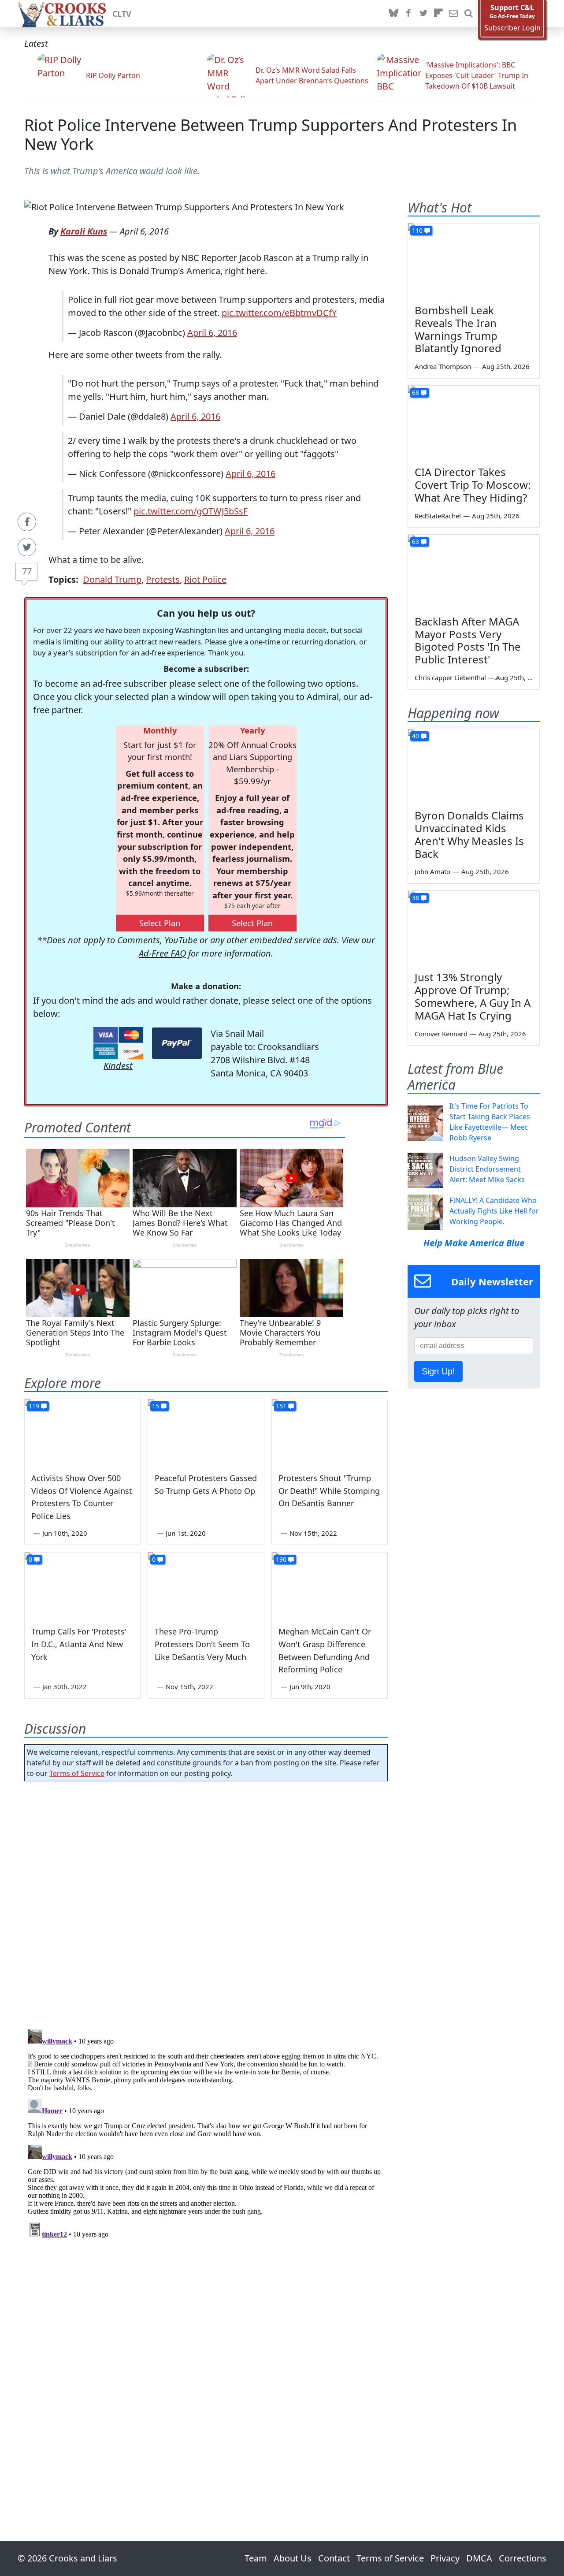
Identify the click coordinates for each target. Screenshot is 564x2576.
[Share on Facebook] (27, 522)
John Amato (432, 871)
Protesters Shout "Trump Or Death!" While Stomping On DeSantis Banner (329, 1491)
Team (256, 2558)
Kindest (118, 1066)
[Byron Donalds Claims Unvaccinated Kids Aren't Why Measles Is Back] (474, 766)
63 (416, 542)
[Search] (468, 14)
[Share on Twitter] (27, 547)
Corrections (523, 2558)
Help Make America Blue (474, 1243)
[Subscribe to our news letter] (453, 14)
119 (34, 1406)
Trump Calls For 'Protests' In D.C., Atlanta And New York (79, 1644)
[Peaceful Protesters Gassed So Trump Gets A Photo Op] (206, 1432)
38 (416, 898)
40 (416, 736)
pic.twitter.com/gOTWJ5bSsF (191, 511)
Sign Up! (438, 1371)
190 (281, 1559)
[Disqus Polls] (206, 1902)
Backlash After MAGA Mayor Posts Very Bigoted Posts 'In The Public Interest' (468, 640)
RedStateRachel (438, 516)
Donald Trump (112, 579)
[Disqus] (206, 2136)
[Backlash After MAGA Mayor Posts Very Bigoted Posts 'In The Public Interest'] (474, 572)
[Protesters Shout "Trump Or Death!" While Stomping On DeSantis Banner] (330, 1432)
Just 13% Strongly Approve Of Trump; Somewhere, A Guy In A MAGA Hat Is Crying (473, 996)
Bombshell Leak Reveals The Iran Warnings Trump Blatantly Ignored (458, 329)
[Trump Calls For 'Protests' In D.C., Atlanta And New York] (82, 1585)
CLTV (122, 14)
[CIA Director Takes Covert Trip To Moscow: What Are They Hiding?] (474, 423)
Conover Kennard (441, 1034)
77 (27, 571)
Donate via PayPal (177, 1043)
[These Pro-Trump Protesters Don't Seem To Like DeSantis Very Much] (206, 1585)
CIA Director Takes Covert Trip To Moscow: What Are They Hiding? (473, 485)
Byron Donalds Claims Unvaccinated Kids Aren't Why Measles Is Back (469, 834)
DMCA (479, 2558)
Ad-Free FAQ (162, 953)
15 (156, 1406)
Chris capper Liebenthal (450, 678)
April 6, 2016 (212, 333)
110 (417, 230)
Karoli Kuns (84, 231)
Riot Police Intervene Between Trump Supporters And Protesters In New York (271, 134)
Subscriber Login (512, 28)
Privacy (445, 2558)
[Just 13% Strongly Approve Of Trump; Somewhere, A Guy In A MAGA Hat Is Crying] (474, 928)
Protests (163, 579)
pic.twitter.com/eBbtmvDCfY (279, 313)
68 (416, 393)
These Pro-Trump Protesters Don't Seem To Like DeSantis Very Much (202, 1644)
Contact (334, 2558)
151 (281, 1406)
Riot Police (205, 579)
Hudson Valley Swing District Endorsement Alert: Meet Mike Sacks (487, 1169)
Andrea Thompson (443, 366)
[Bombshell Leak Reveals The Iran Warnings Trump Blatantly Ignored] (474, 261)
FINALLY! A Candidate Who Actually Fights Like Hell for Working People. (494, 1211)
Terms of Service (77, 1773)
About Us (293, 2558)
